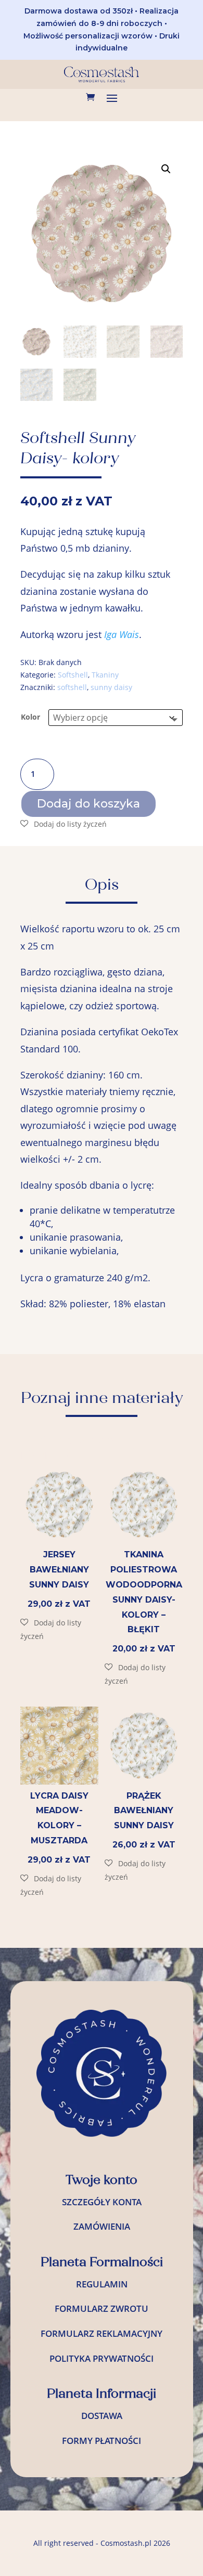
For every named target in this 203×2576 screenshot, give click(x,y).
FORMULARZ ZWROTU (102, 2308)
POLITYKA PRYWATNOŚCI (102, 2358)
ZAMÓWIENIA (102, 2226)
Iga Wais (122, 634)
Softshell (73, 675)
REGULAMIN (102, 2284)
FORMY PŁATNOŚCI (102, 2441)
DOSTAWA (102, 2416)
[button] (166, 169)
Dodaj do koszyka (88, 804)
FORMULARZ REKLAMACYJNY (102, 2333)
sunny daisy (111, 687)
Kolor (30, 717)
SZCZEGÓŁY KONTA (102, 2202)
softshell (72, 687)
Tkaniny (105, 675)
